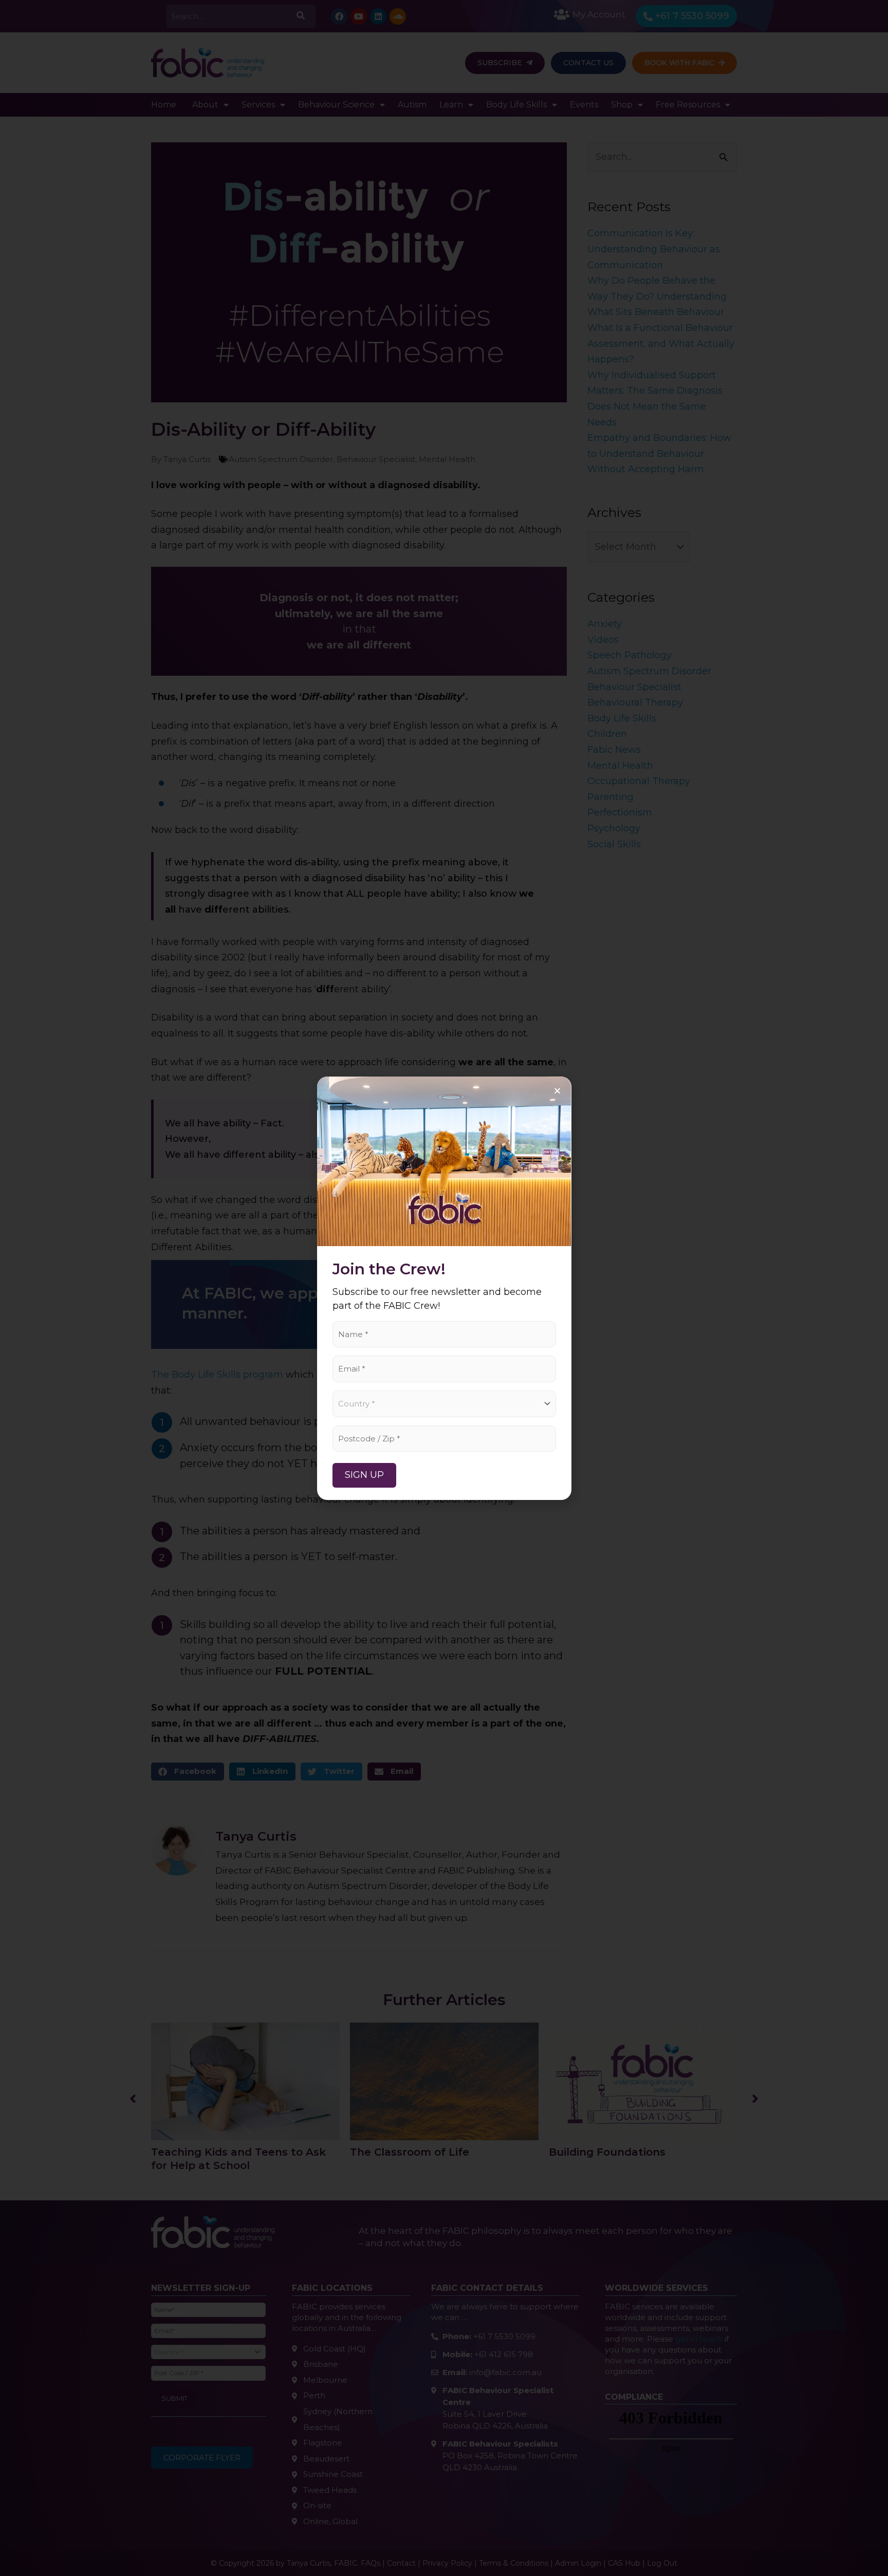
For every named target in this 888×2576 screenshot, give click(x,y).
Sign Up (364, 1475)
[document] (444, 1288)
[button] (557, 1091)
